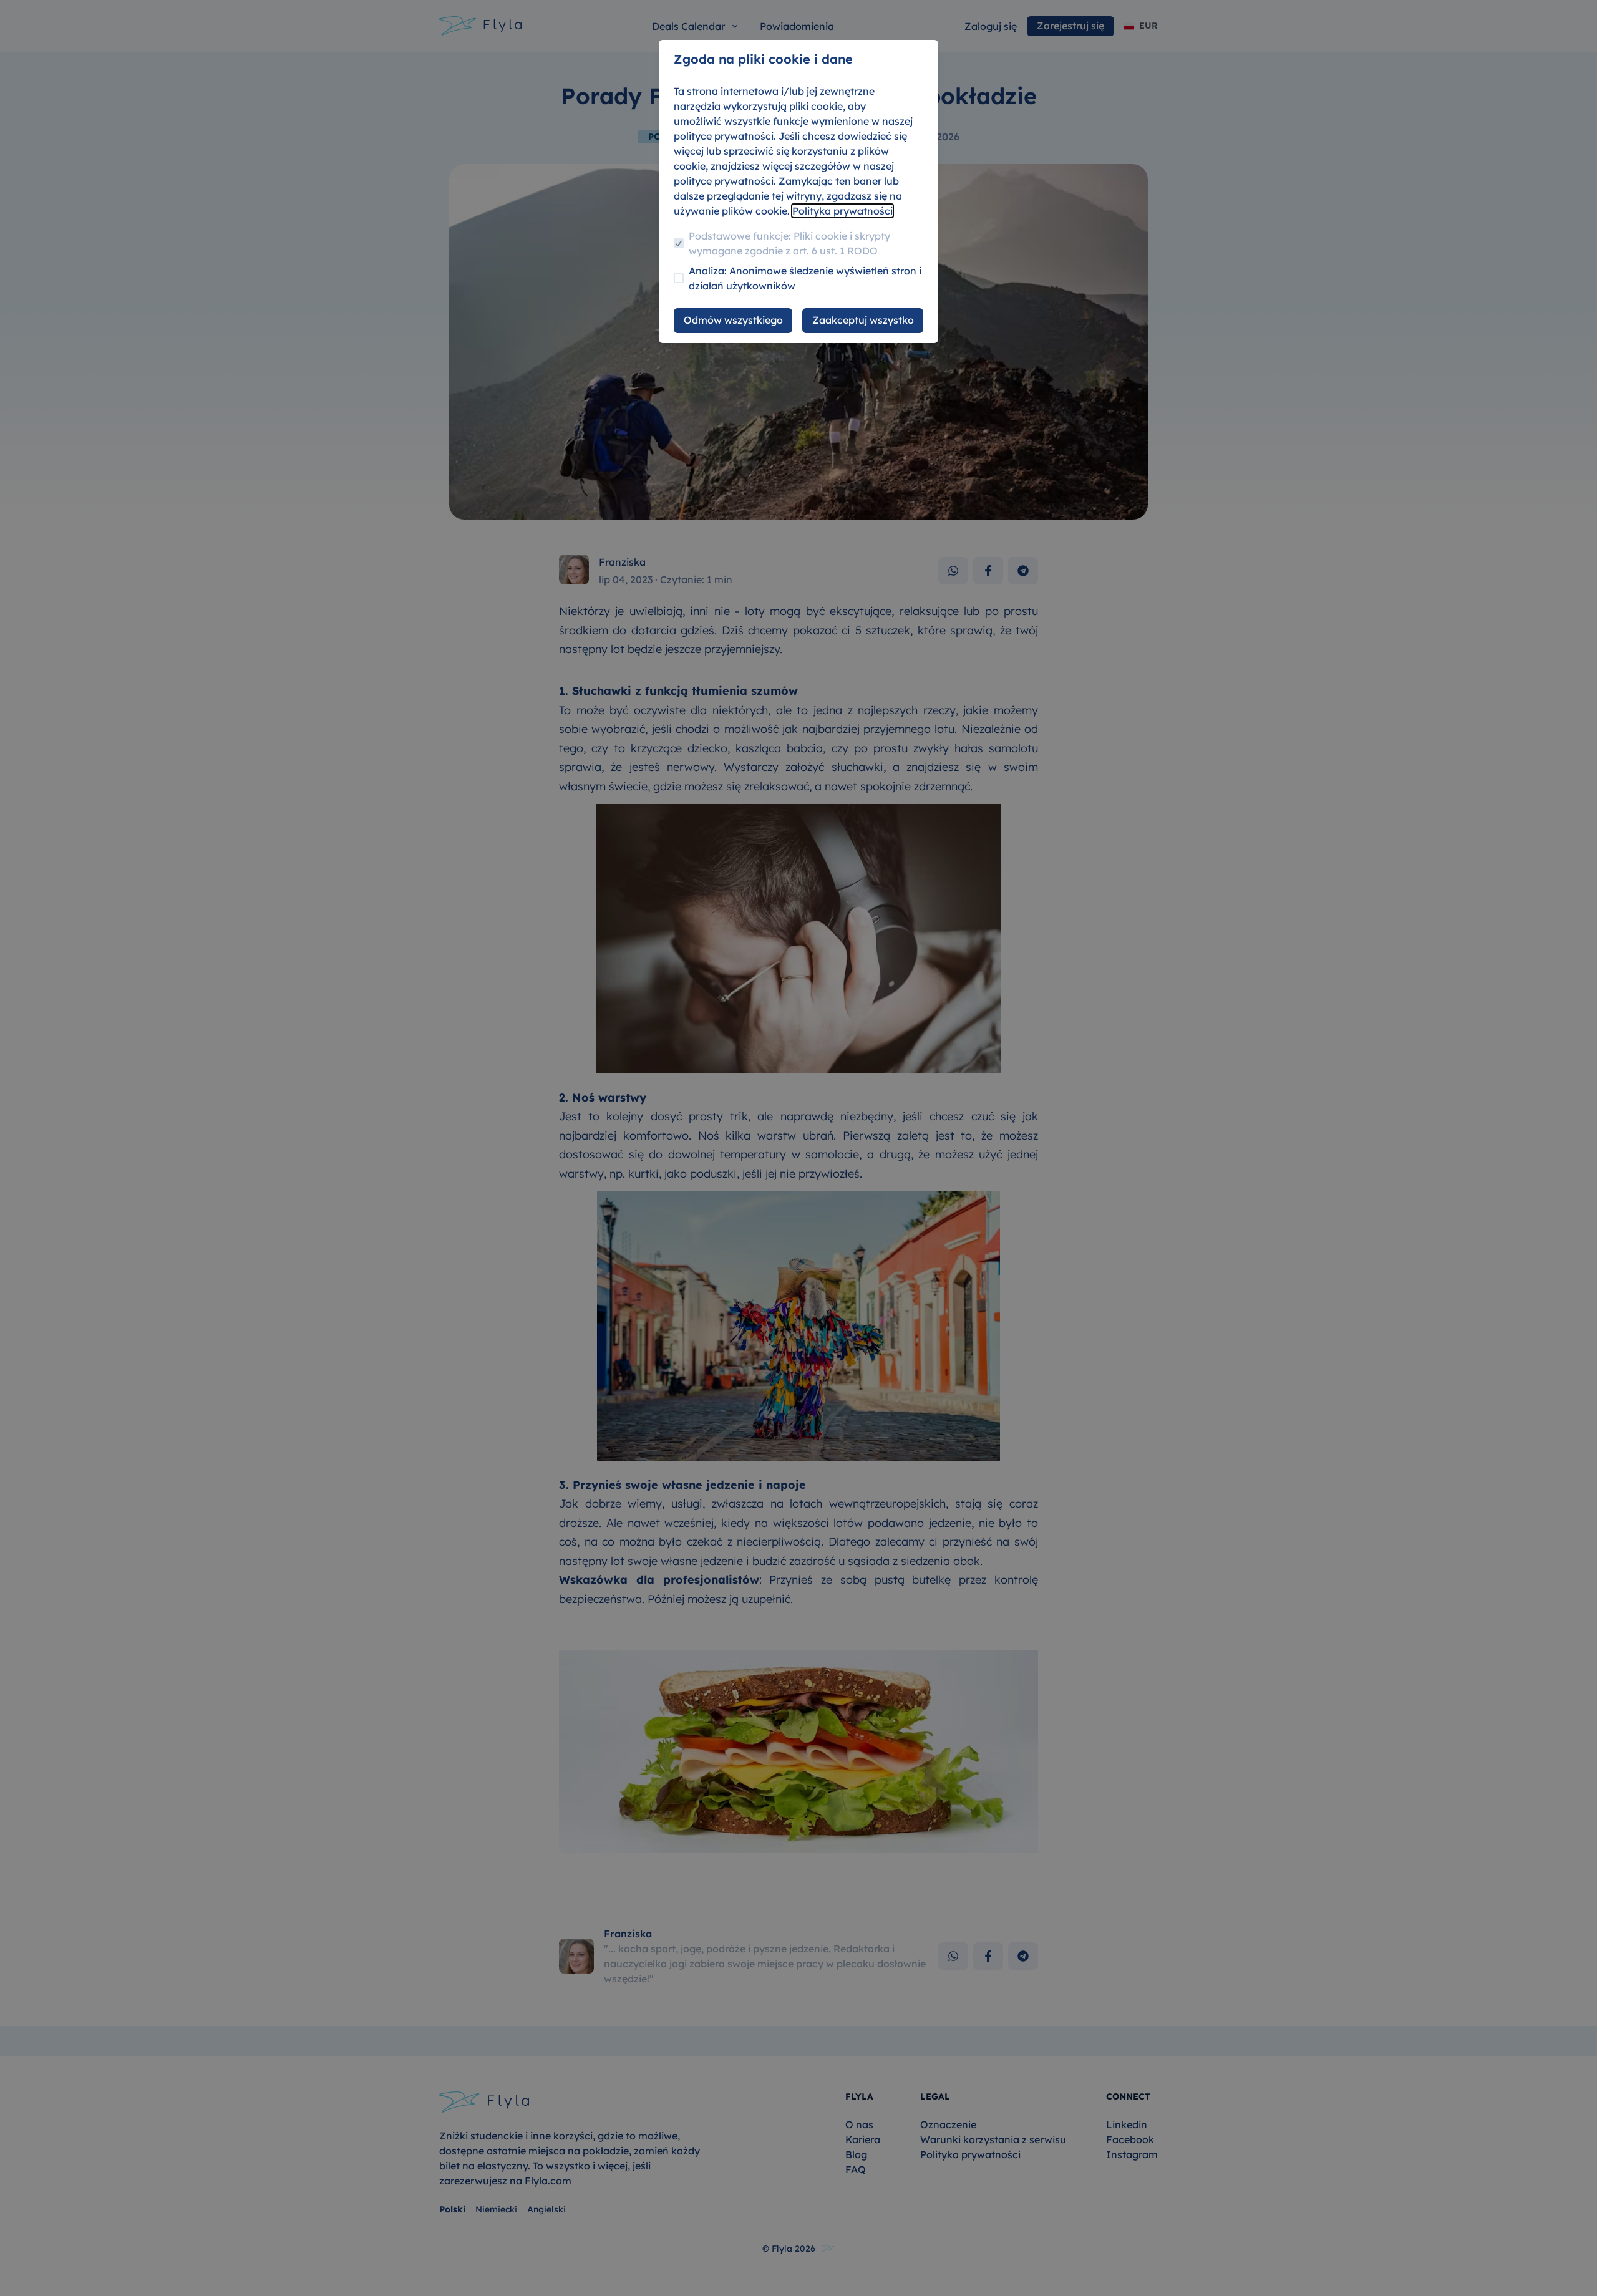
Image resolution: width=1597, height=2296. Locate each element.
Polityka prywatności (842, 211)
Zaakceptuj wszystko (863, 320)
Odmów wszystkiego (733, 320)
